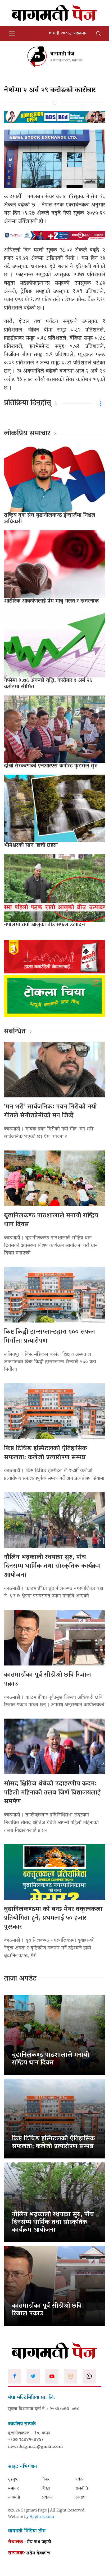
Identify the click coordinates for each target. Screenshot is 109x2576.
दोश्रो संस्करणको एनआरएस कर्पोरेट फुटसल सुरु (51, 766)
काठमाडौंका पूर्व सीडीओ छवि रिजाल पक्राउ (47, 1680)
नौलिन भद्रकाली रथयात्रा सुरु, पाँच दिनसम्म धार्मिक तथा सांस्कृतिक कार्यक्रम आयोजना (52, 1566)
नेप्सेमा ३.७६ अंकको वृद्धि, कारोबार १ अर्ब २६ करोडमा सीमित (48, 684)
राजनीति (82, 2489)
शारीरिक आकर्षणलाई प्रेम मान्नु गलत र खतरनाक (51, 601)
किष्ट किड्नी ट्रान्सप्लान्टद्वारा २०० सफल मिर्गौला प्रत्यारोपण (49, 1337)
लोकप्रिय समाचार (27, 434)
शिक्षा (46, 2489)
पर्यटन (80, 2480)
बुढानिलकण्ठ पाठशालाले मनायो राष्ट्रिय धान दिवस (51, 1220)
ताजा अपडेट (20, 1979)
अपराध (80, 2498)
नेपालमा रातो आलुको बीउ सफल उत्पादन (44, 925)
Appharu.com (42, 2517)
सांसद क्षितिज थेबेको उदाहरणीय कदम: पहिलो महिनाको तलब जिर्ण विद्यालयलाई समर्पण (52, 1793)
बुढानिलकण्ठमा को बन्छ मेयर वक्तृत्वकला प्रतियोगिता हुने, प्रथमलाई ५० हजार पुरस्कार (53, 1918)
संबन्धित (15, 1032)
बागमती (14, 2498)
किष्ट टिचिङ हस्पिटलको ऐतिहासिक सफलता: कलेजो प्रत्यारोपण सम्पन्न (46, 1453)
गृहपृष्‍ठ (13, 2480)
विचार (46, 2480)
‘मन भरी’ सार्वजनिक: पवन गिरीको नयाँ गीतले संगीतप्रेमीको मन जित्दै (50, 1112)
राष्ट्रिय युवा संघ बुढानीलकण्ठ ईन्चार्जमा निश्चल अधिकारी (50, 519)
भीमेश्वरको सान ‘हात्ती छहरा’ (31, 845)
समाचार (13, 2489)
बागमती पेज (62, 54)
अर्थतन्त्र (47, 2498)
